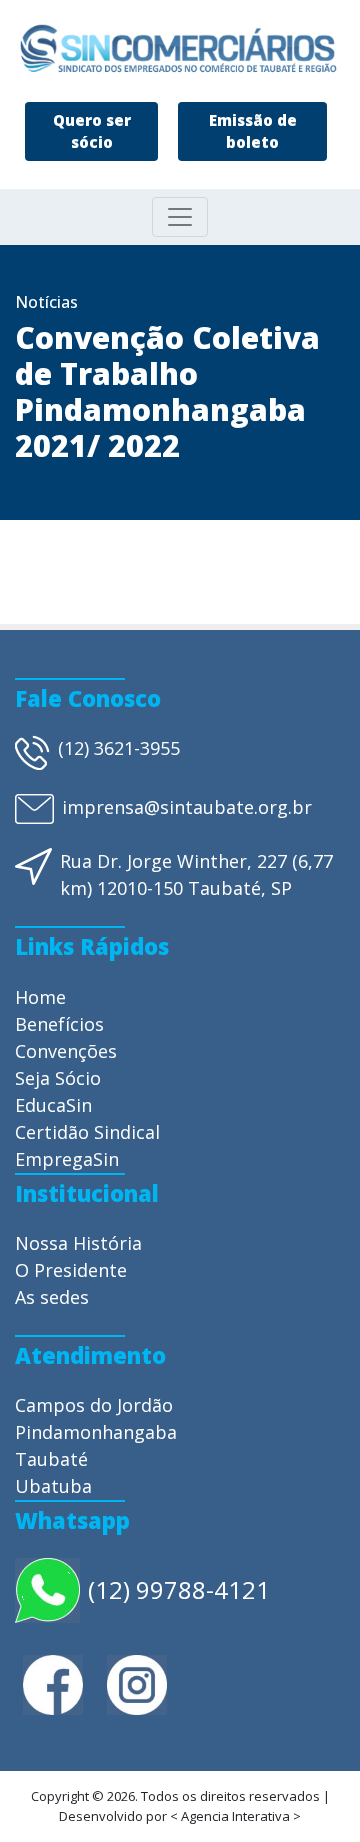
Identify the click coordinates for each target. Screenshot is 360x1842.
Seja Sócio (58, 1078)
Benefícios (59, 1024)
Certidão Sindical (87, 1132)
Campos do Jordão (94, 1405)
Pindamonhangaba (96, 1432)
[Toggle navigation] (180, 217)
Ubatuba (53, 1486)
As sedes (52, 1297)
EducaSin (53, 1105)
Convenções (66, 1051)
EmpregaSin (67, 1159)
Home (40, 997)
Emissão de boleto (253, 131)
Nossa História (78, 1243)
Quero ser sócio (92, 131)
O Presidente (71, 1270)
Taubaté (51, 1459)
